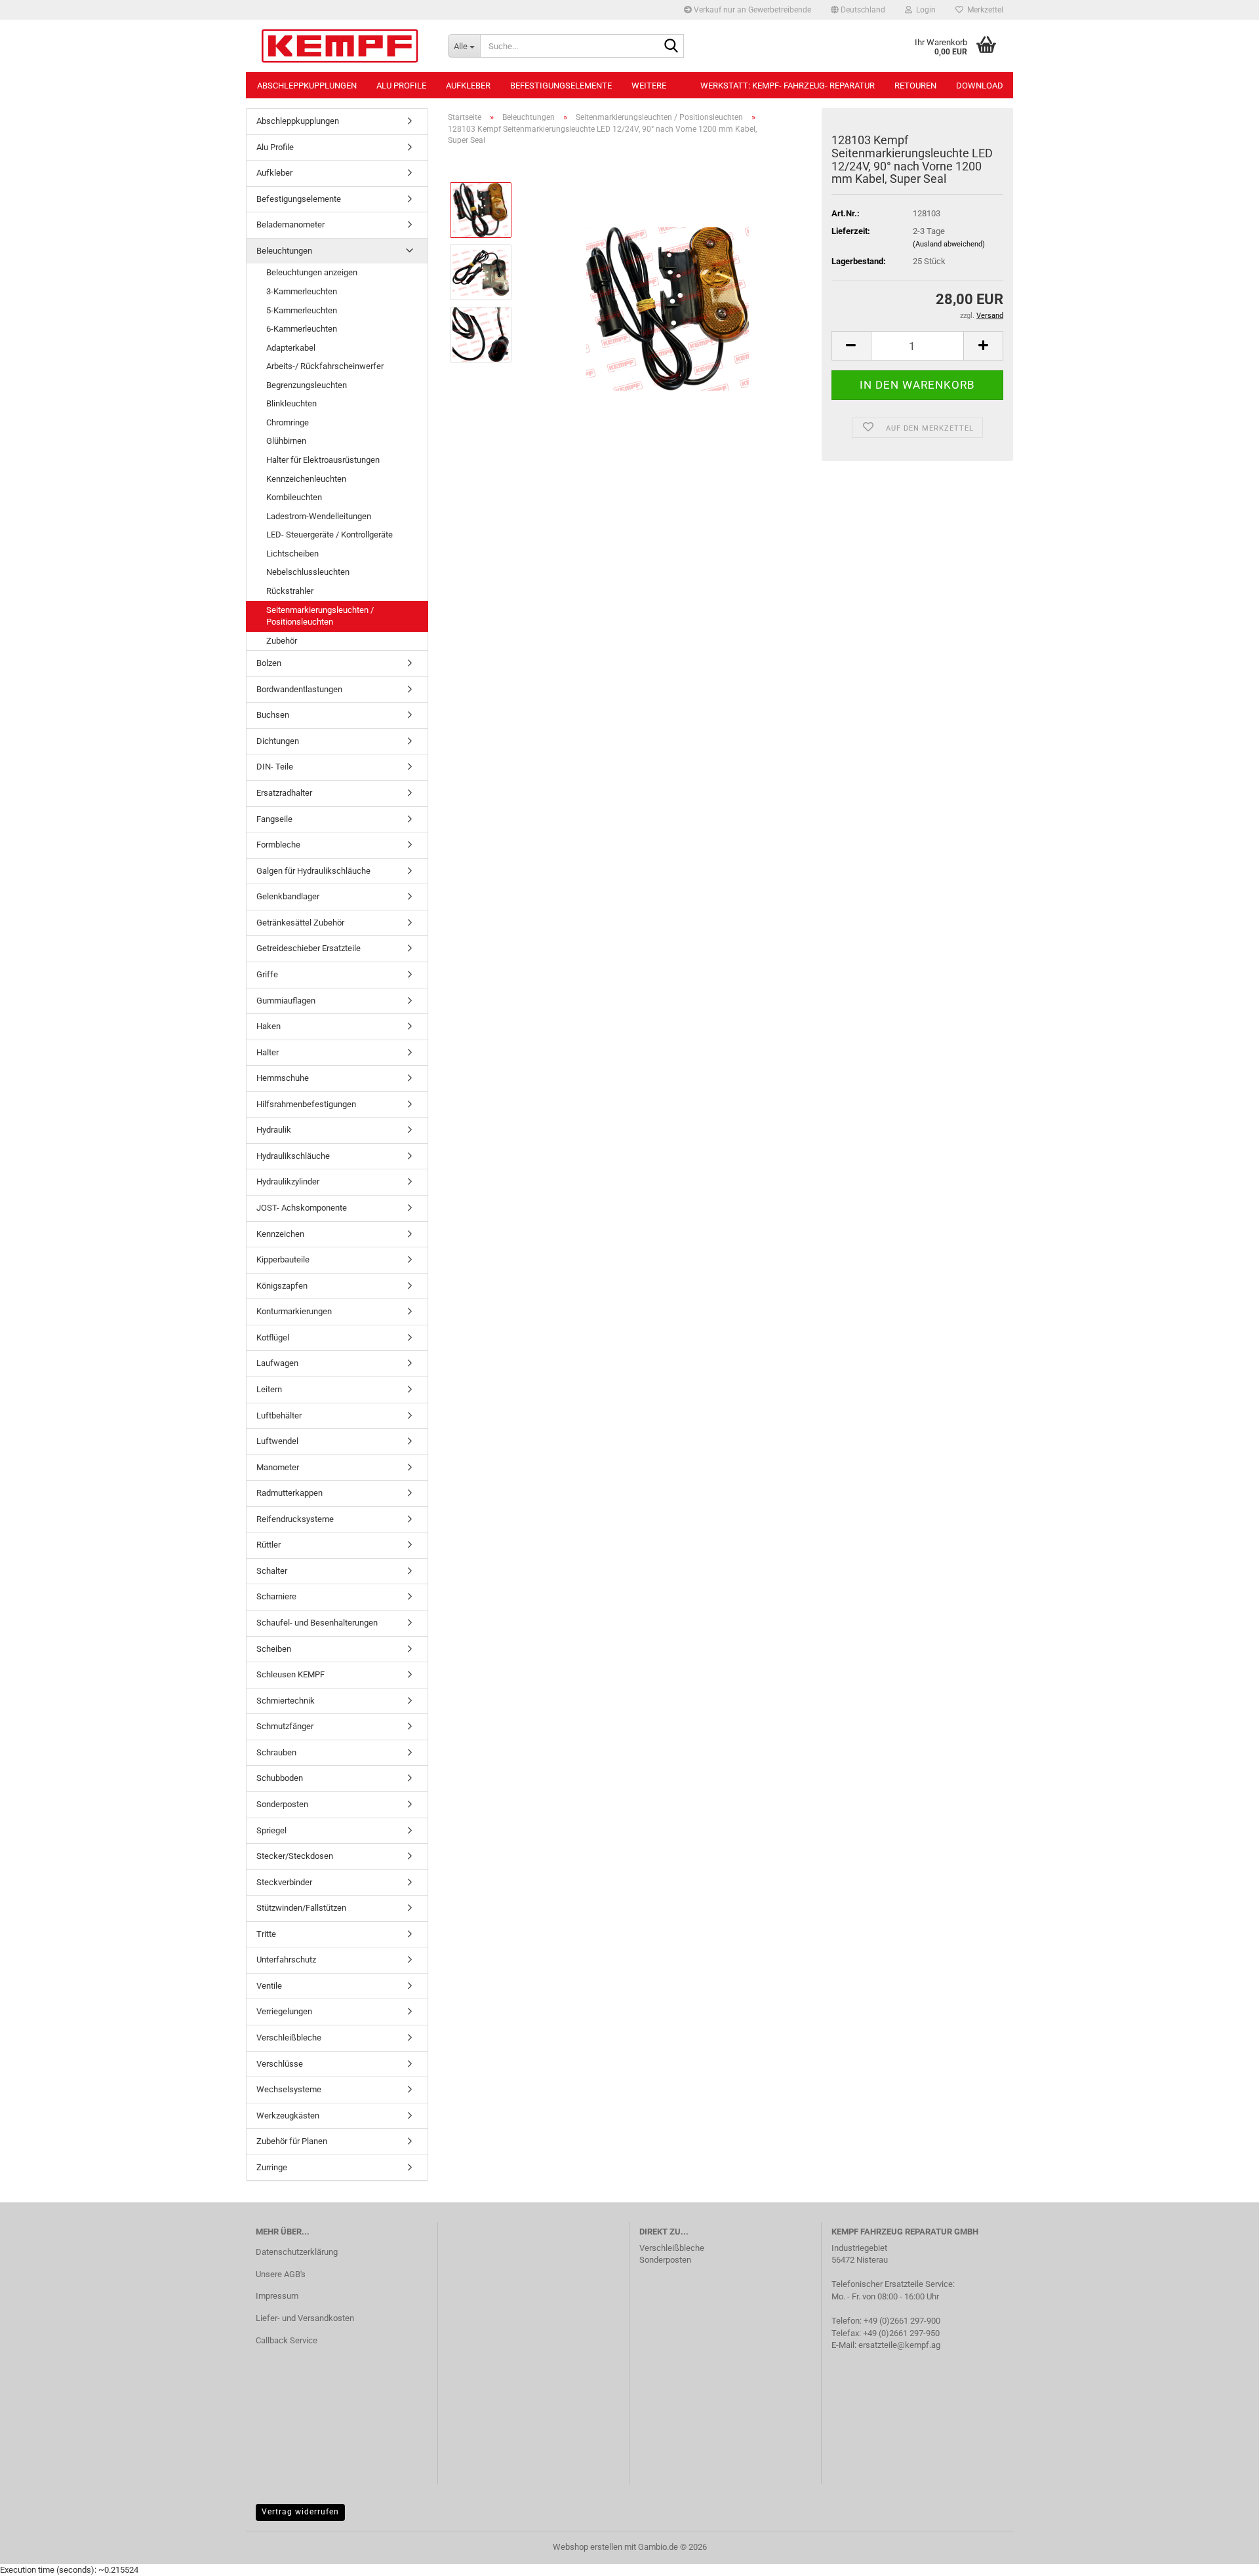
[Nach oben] (1223, 2556)
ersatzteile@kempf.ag (899, 2345)
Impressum (277, 2296)
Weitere (649, 86)
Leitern (269, 1389)
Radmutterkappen (290, 1493)
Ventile (269, 1986)
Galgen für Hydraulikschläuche (313, 871)
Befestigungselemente (561, 86)
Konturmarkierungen (294, 1311)
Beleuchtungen (284, 251)
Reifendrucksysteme (295, 1519)
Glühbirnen (286, 441)
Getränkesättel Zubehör (300, 923)
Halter (268, 1052)
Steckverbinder (284, 1882)
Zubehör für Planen (292, 2141)
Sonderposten (282, 1804)
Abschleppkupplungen (307, 86)
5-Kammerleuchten (302, 310)
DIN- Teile (275, 767)
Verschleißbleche (289, 2038)
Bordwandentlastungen (299, 689)
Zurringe (272, 2167)
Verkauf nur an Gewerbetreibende (751, 10)
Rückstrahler (290, 591)
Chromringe (288, 422)
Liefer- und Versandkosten (305, 2318)
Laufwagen (277, 1363)
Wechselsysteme (289, 2089)
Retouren (915, 86)
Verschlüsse (280, 2064)
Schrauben (276, 1752)
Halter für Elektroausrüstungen (323, 460)
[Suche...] (671, 47)
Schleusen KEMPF (290, 1674)
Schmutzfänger (285, 1726)
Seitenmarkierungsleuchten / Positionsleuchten (320, 616)
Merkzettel (983, 10)
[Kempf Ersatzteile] (342, 46)
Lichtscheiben (292, 554)
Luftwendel (277, 1441)
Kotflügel (273, 1337)
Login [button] (924, 10)
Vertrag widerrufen (300, 2512)
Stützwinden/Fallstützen (301, 1908)
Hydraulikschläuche (293, 1156)
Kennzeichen (280, 1234)
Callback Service (287, 2340)
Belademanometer (290, 224)
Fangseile (274, 819)
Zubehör (282, 641)
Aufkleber (468, 86)
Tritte (266, 1934)
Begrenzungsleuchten (307, 385)
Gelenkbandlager (288, 896)
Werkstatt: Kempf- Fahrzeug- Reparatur (788, 86)
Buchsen (273, 715)
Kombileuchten (294, 497)
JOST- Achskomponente (302, 1208)
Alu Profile (401, 86)
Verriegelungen (284, 2011)
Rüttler (269, 1545)
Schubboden (280, 1778)
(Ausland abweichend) (949, 244)
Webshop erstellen (588, 2547)
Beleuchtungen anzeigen (312, 272)
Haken (269, 1026)
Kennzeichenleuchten (306, 479)
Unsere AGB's (281, 2274)
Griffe (267, 974)
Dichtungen (278, 741)
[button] (858, 10)
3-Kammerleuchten (302, 291)
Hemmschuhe (283, 1078)
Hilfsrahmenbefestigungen (306, 1104)
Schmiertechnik (286, 1701)
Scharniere (276, 1596)
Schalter (272, 1571)
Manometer (278, 1467)
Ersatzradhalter (284, 793)
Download (980, 86)
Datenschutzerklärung (297, 2252)
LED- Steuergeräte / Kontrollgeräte (330, 535)
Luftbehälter (279, 1415)
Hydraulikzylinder (288, 1181)
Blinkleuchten (291, 403)
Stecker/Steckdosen (295, 1856)
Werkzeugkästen (288, 2116)
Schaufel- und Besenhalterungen (317, 1623)
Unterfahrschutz (286, 1960)
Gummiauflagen (286, 1001)
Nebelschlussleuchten (308, 572)
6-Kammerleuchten (302, 329)
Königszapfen (282, 1286)
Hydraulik (274, 1130)
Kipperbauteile (283, 1259)
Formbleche (278, 845)
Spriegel (271, 1830)
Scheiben (274, 1649)
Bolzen (269, 663)
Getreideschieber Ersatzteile (309, 948)
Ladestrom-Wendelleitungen (319, 516)
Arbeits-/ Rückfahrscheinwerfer (325, 366)
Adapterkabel (291, 348)
